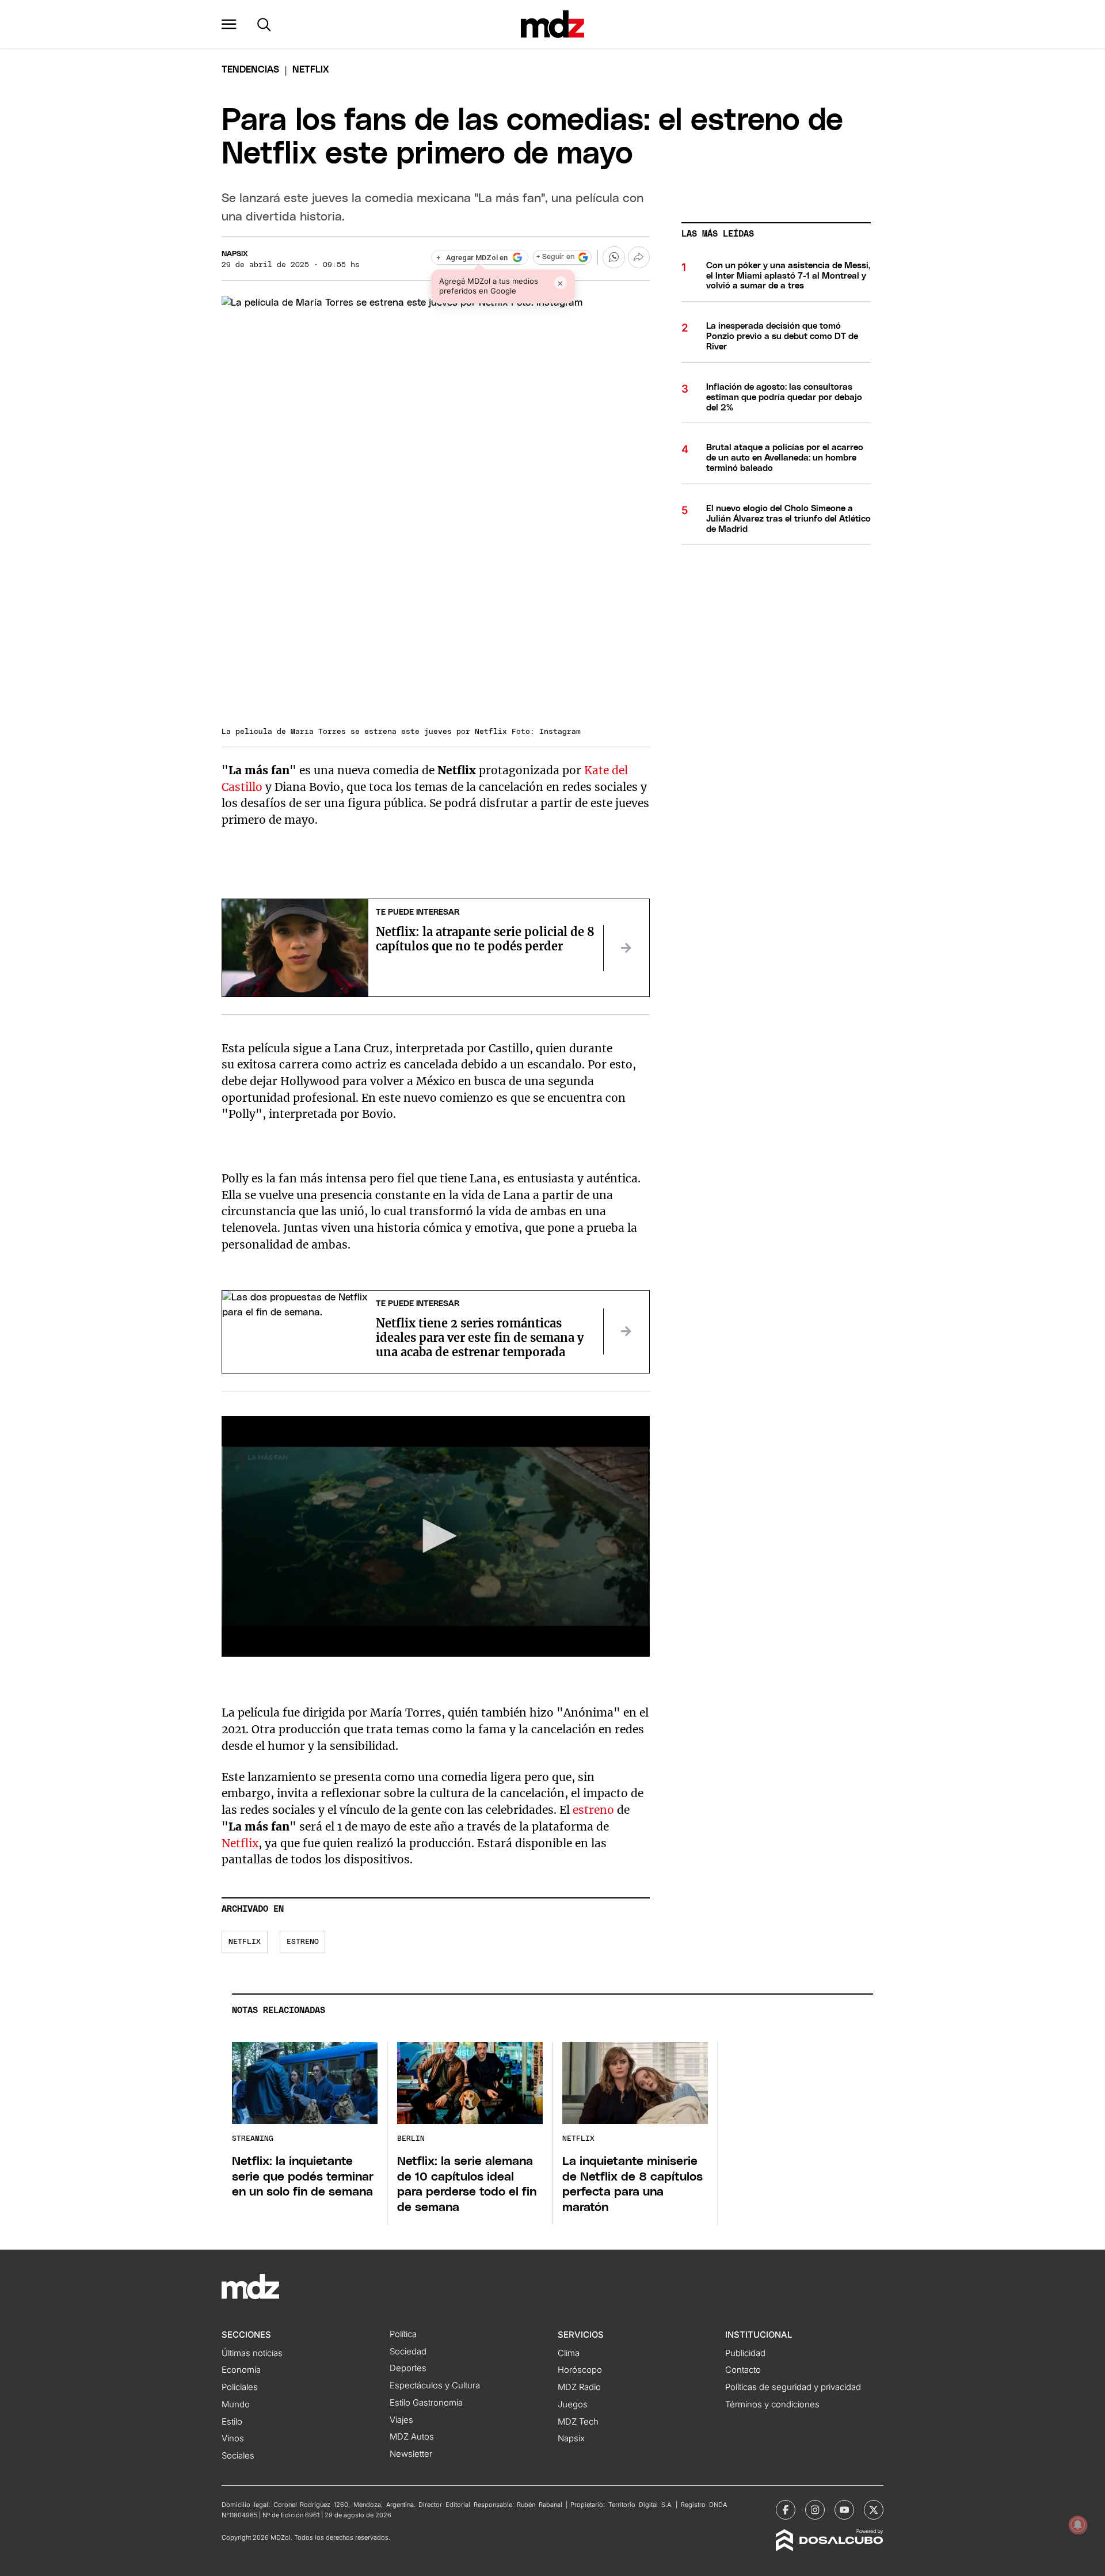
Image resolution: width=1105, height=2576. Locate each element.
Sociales (238, 2456)
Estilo (232, 2422)
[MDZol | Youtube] (844, 2510)
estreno (593, 1810)
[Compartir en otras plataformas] (639, 257)
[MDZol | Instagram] (815, 2510)
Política (403, 2334)
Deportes (408, 2368)
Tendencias (250, 70)
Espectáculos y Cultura (435, 2385)
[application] (436, 1536)
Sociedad (408, 2351)
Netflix (240, 1843)
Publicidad (745, 2353)
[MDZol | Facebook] (786, 2510)
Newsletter (411, 2454)
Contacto (743, 2370)
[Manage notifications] (1078, 2525)
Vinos (233, 2438)
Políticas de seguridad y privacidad (793, 2387)
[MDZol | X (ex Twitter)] (874, 2510)
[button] (229, 24)
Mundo (236, 2404)
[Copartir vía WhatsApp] (614, 257)
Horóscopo (580, 2370)
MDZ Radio (579, 2387)
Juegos (573, 2404)
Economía (241, 2370)
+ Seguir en (555, 257)
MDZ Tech (578, 2422)
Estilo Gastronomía (426, 2403)
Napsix (235, 254)
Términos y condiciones (772, 2404)
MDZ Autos (412, 2437)
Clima (569, 2353)
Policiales (240, 2387)
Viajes (401, 2420)
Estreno (303, 1942)
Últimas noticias (252, 2353)
